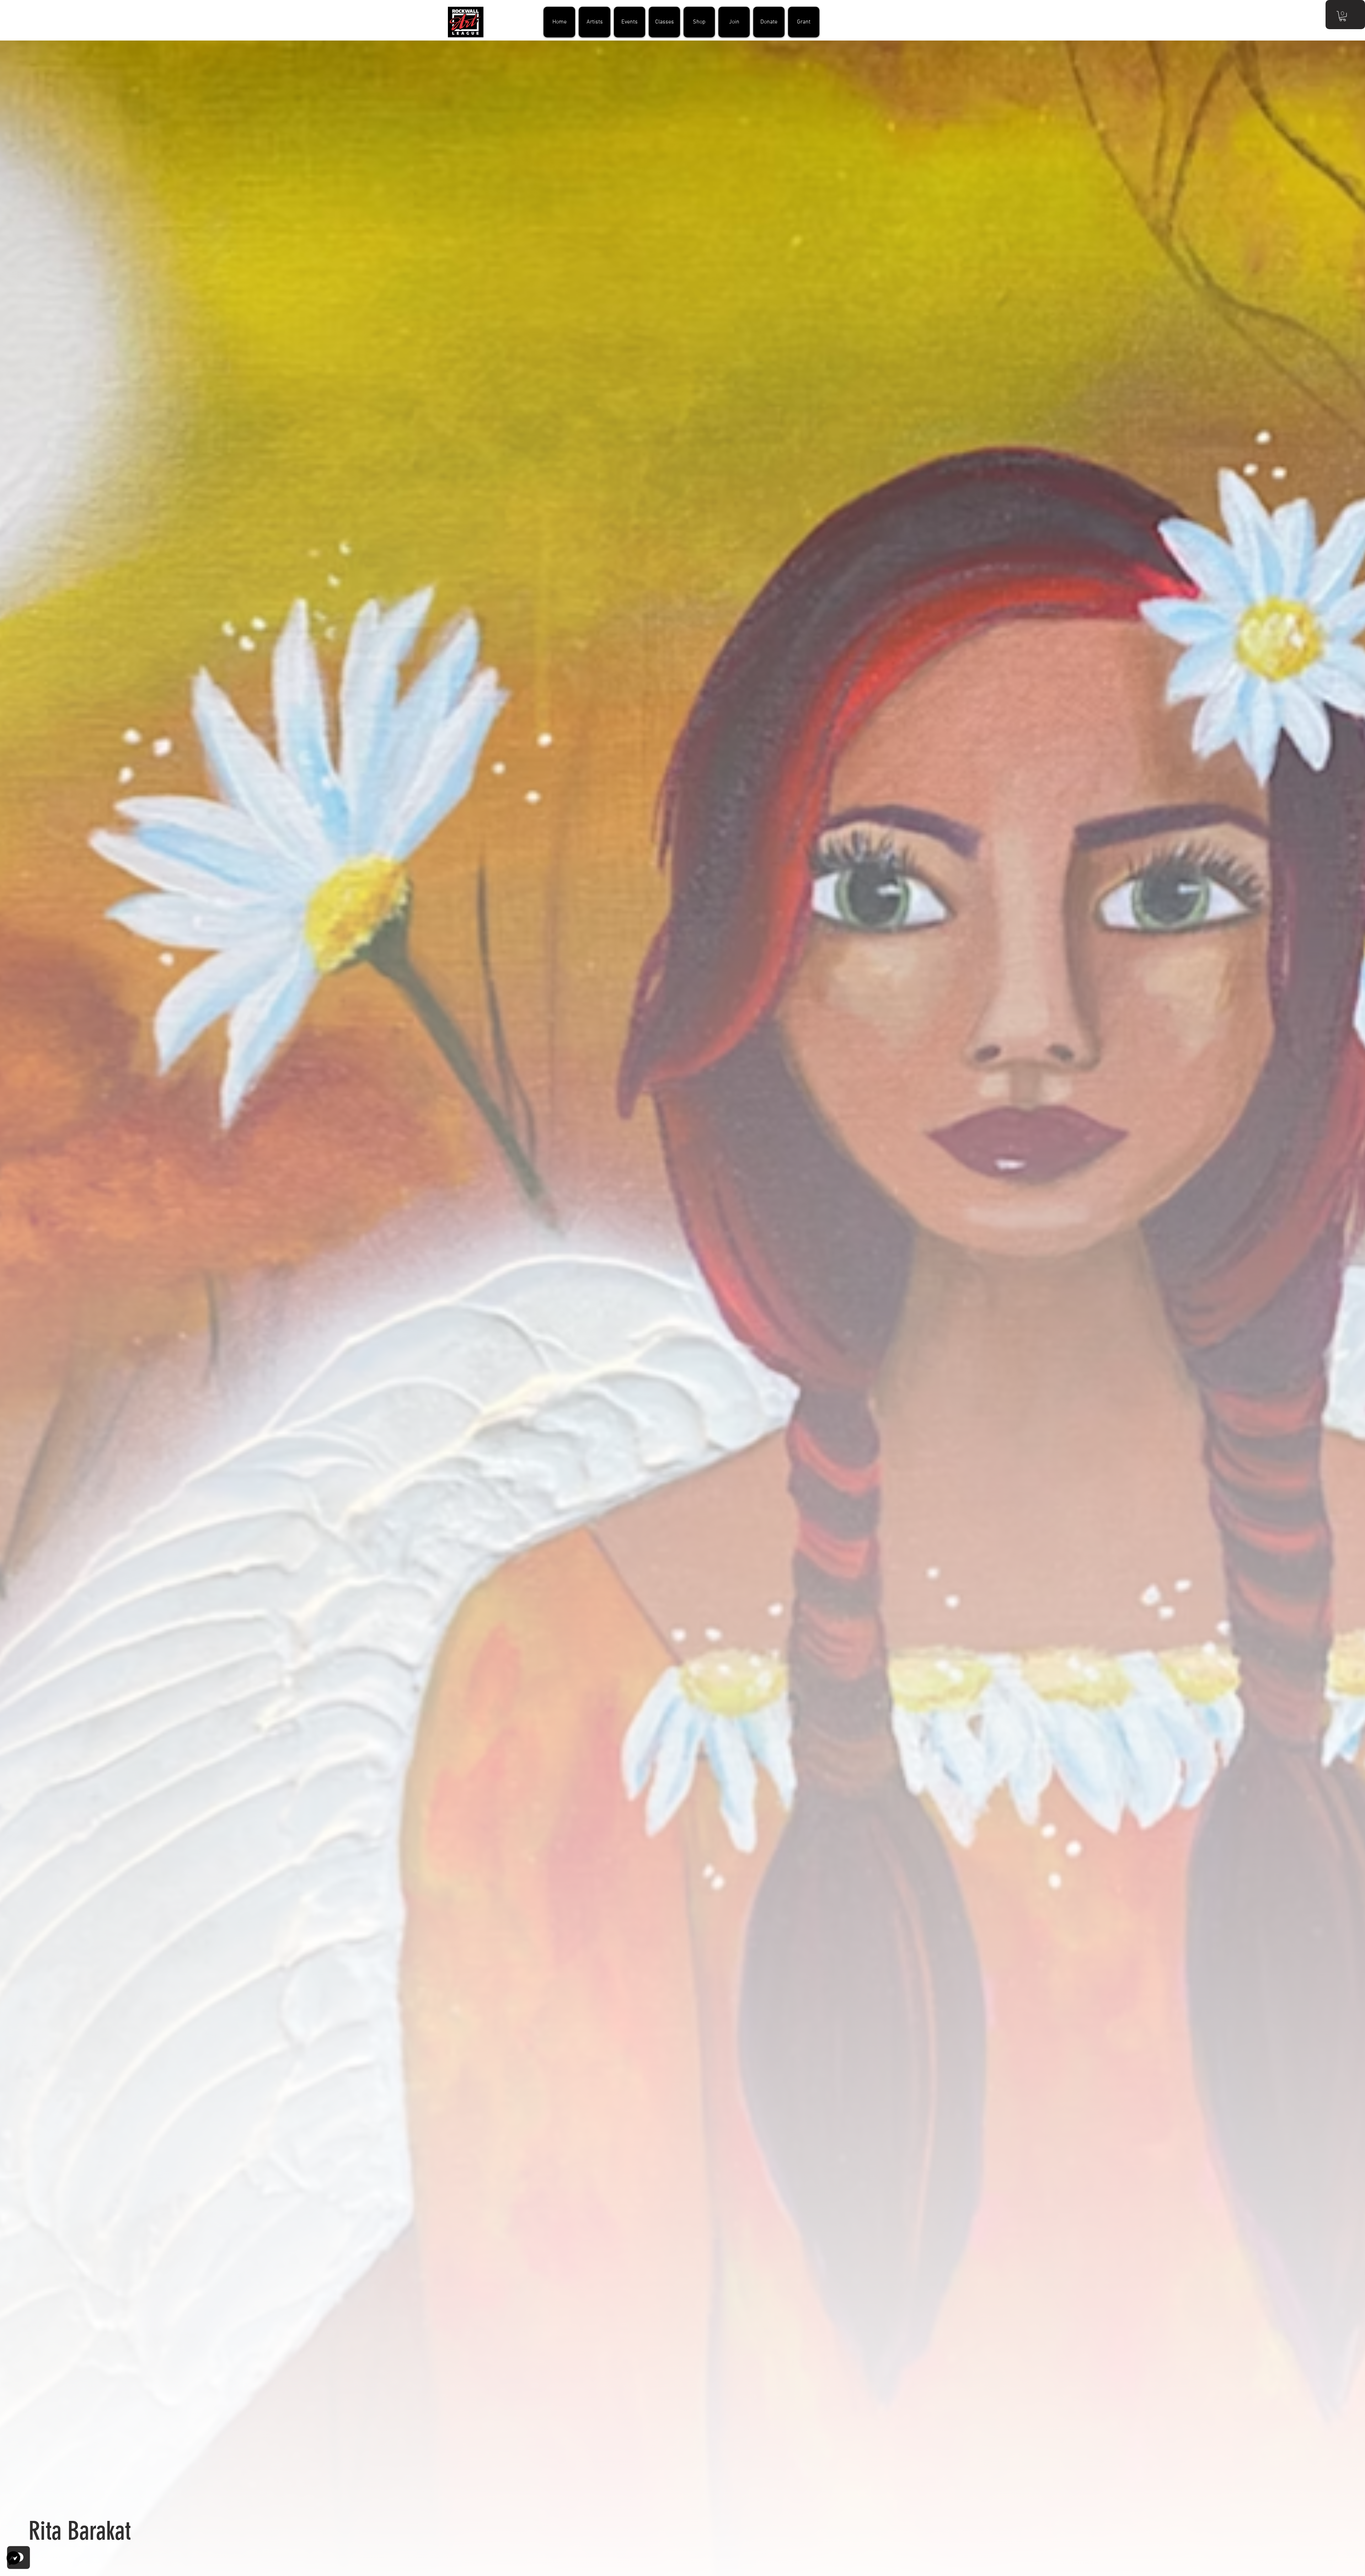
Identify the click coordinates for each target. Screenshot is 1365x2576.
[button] (1343, 16)
